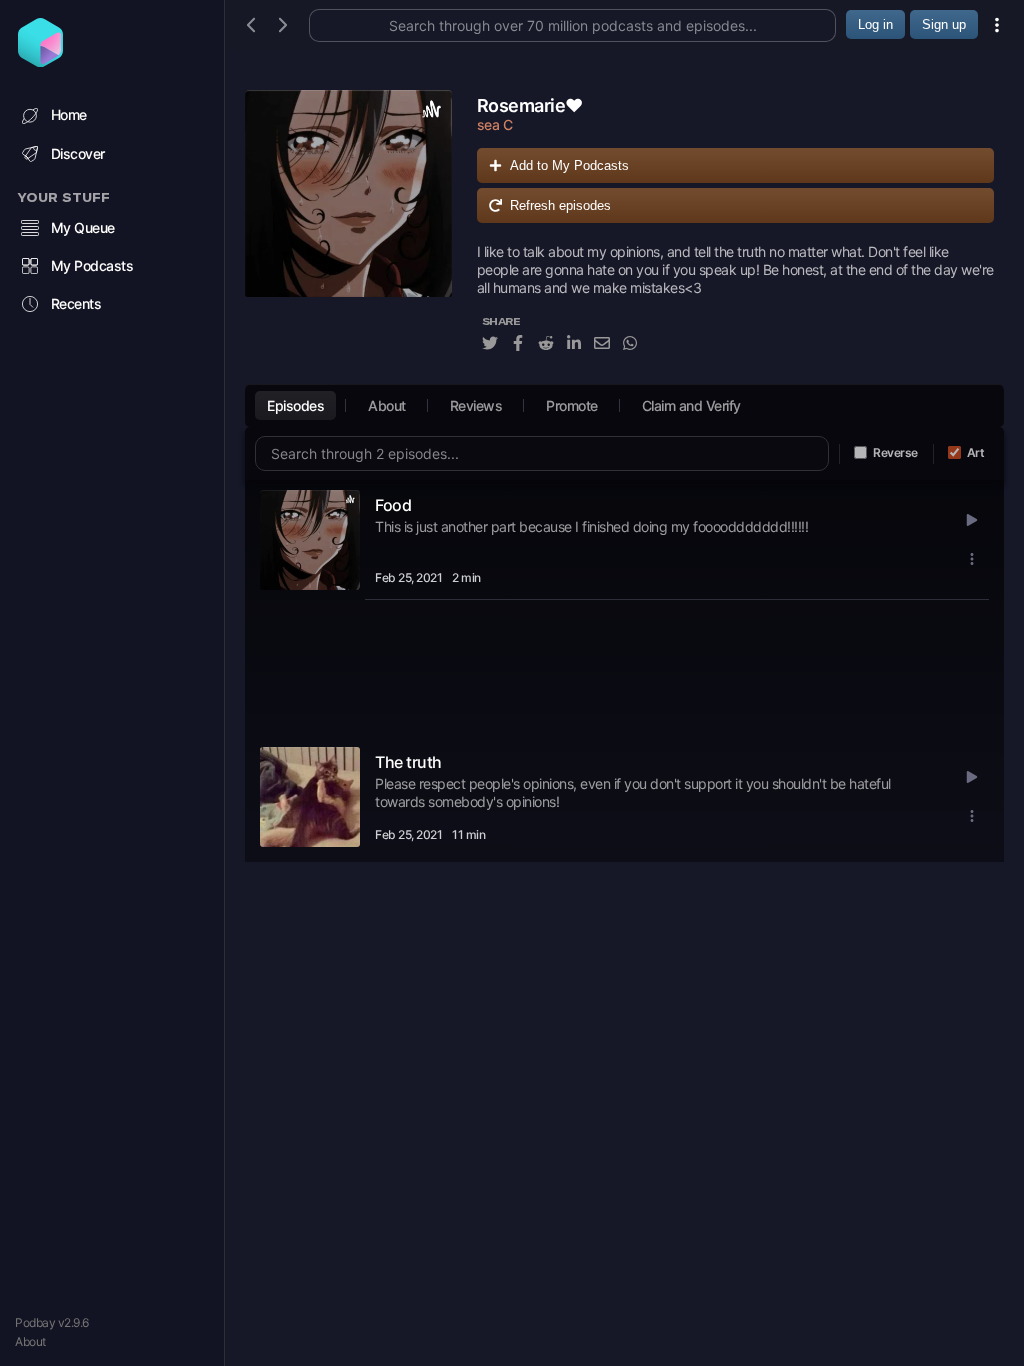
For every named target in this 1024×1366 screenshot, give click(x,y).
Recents (76, 303)
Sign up (944, 24)
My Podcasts (92, 265)
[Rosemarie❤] (348, 232)
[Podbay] (40, 61)
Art (976, 452)
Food (393, 505)
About (30, 1341)
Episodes (295, 405)
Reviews (476, 405)
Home (69, 114)
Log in (875, 24)
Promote (572, 405)
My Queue (83, 227)
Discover (78, 153)
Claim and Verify (691, 405)
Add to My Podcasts (569, 165)
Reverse (895, 452)
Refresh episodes (560, 205)
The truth (408, 762)
